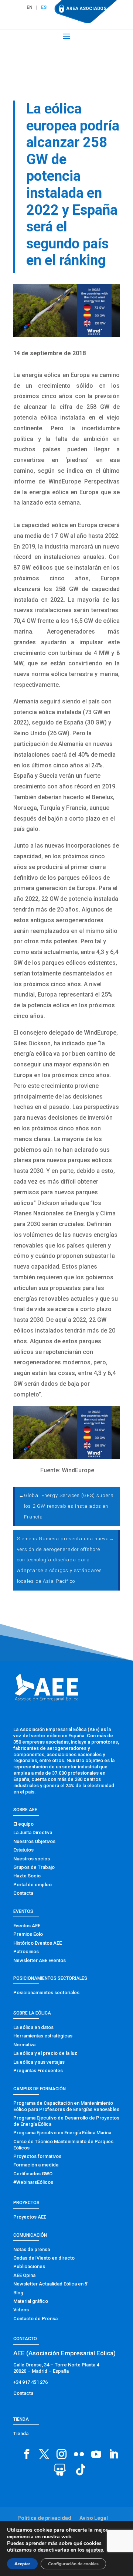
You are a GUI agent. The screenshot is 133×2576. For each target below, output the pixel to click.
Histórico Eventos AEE (37, 1943)
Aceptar (22, 2564)
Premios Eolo (28, 1934)
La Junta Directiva (33, 1832)
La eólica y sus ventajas (39, 2062)
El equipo (23, 1824)
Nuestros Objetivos (34, 1841)
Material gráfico (31, 2301)
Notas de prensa (32, 2249)
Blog (18, 2293)
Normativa (24, 2045)
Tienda (21, 2434)
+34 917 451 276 (30, 2382)
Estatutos (23, 1850)
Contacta (23, 1893)
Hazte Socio (27, 1876)
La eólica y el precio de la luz (45, 2053)
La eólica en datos (33, 2027)
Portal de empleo (33, 1885)
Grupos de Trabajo (34, 1867)
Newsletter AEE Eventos (40, 1960)
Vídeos (21, 2310)
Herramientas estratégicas (43, 2036)
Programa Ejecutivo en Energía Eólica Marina (62, 2133)
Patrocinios (26, 1951)
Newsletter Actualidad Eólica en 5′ (51, 2284)
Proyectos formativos (37, 2156)
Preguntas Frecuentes (38, 2071)
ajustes (95, 2550)
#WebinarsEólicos (33, 2182)
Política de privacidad (44, 2518)
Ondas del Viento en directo (44, 2258)
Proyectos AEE (30, 2217)
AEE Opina (24, 2275)
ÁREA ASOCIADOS (86, 9)
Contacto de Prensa (35, 2319)
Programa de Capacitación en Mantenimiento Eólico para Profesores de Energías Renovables (66, 2106)
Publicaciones (29, 2266)
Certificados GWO (33, 2174)
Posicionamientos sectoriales (46, 1993)
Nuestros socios (32, 1859)
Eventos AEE (27, 1926)
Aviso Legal (94, 2518)
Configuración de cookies (73, 2564)
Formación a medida (36, 2165)
